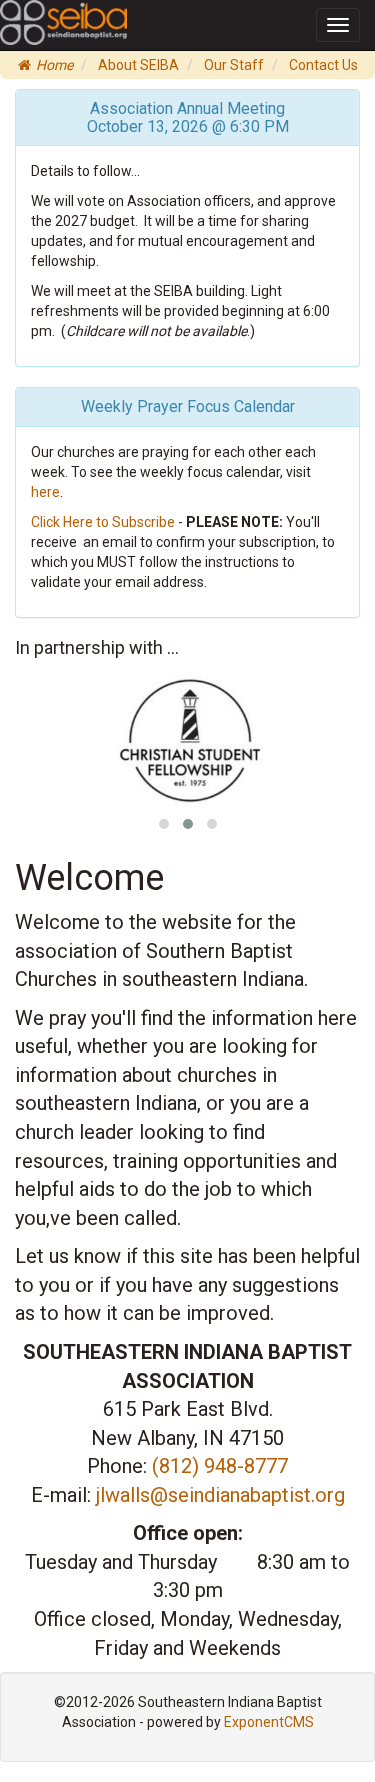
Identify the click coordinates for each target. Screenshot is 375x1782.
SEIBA (28, 13)
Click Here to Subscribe (103, 522)
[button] (164, 824)
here (45, 492)
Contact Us (323, 65)
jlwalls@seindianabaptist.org (220, 1495)
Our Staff (234, 65)
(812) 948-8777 (220, 1466)
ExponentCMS (269, 1722)
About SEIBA (138, 65)
